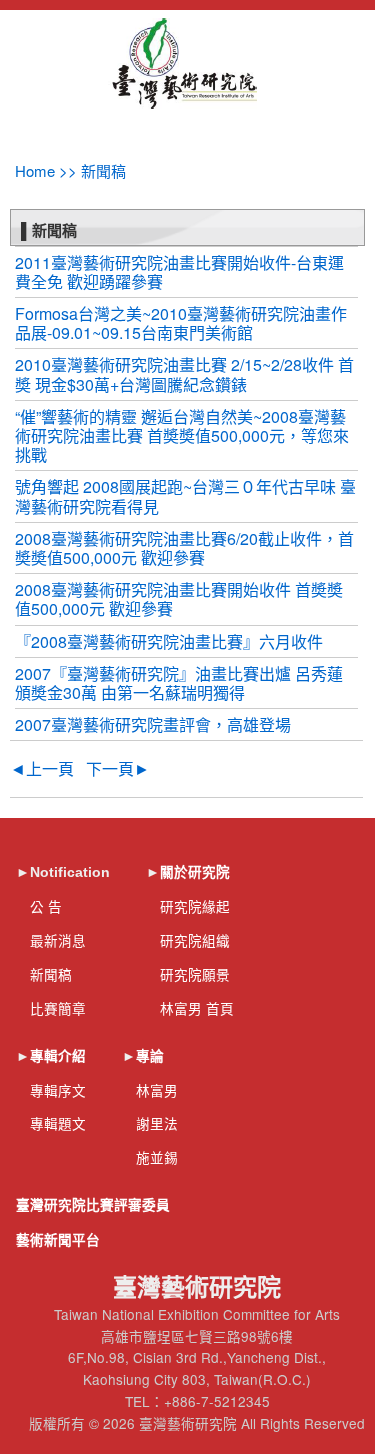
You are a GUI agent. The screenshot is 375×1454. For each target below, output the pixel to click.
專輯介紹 (58, 1056)
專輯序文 (58, 1090)
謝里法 (157, 1123)
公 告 (46, 906)
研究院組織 (195, 940)
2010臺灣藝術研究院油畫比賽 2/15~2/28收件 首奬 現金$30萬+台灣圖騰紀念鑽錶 (184, 374)
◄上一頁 (42, 768)
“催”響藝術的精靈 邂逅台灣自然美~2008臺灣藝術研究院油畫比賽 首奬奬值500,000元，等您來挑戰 (182, 435)
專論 (150, 1056)
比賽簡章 (58, 1008)
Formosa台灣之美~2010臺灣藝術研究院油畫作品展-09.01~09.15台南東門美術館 (181, 323)
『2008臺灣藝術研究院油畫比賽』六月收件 (169, 641)
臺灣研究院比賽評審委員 (93, 1205)
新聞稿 (51, 974)
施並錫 (157, 1157)
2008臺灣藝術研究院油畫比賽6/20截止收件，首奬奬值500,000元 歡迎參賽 (184, 548)
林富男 (157, 1090)
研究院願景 (195, 974)
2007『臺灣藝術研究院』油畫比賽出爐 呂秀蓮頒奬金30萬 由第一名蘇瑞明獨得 (179, 683)
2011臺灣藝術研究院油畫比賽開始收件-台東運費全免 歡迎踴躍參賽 (179, 272)
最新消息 (58, 940)
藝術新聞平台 (58, 1240)
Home (35, 170)
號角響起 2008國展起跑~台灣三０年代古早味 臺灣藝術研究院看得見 (185, 496)
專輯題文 (58, 1123)
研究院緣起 (195, 906)
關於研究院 (195, 872)
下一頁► (118, 768)
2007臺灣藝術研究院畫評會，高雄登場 (153, 724)
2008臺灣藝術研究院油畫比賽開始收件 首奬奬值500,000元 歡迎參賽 (179, 599)
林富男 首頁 (197, 1008)
